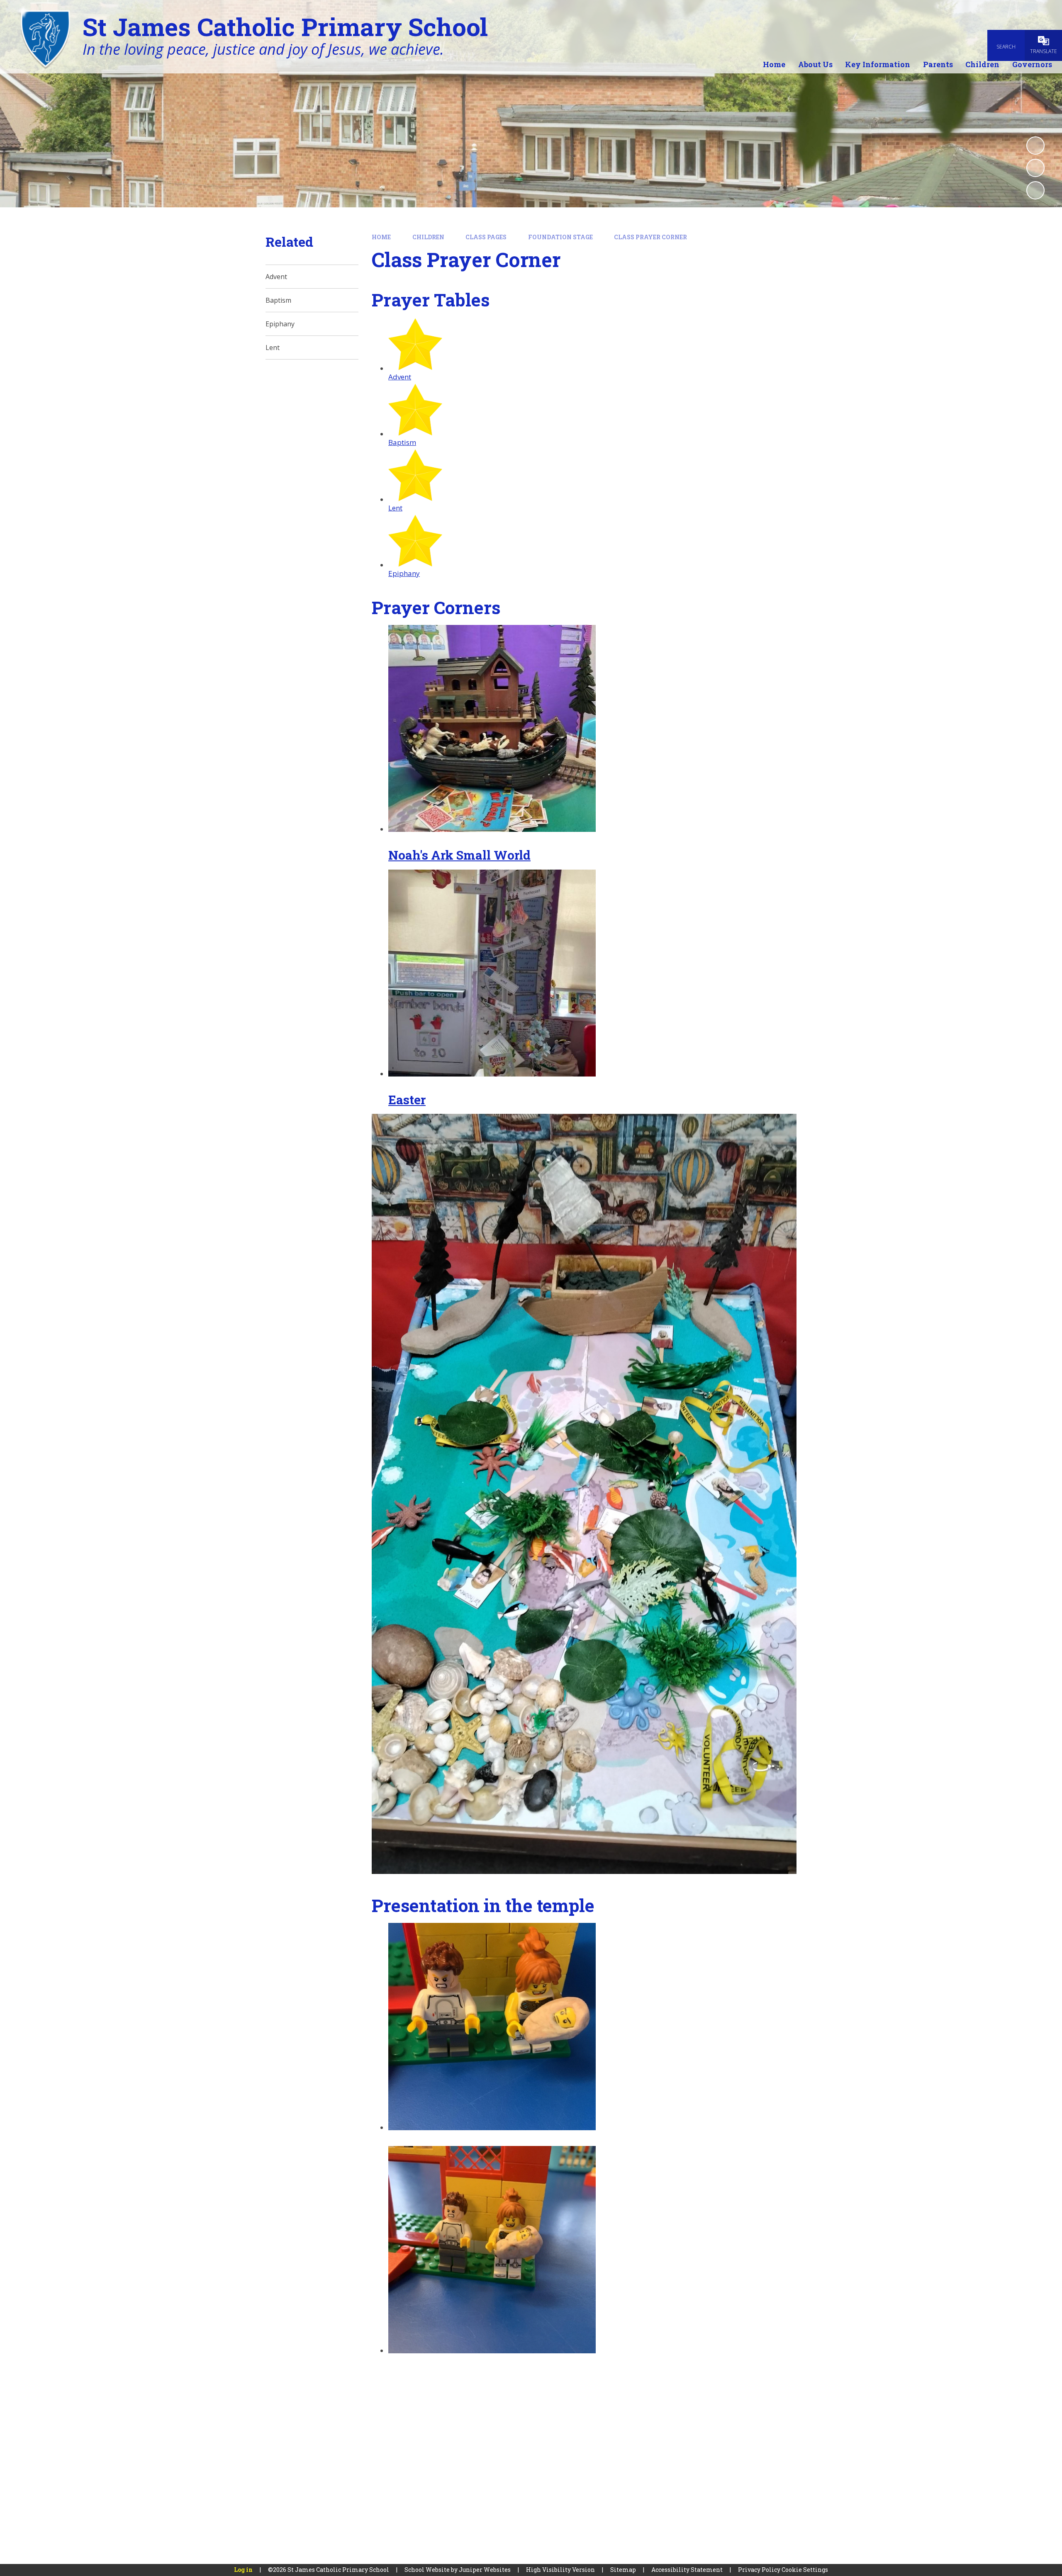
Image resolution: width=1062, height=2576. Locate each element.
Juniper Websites (485, 2570)
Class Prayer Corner (650, 237)
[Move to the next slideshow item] (1035, 190)
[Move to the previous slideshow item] (1035, 168)
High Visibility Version (560, 2570)
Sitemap (623, 2570)
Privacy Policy (759, 2570)
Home (381, 237)
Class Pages (486, 237)
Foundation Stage (560, 237)
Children (428, 237)
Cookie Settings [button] (805, 2570)
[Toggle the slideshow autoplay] (1035, 146)
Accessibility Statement (687, 2570)
